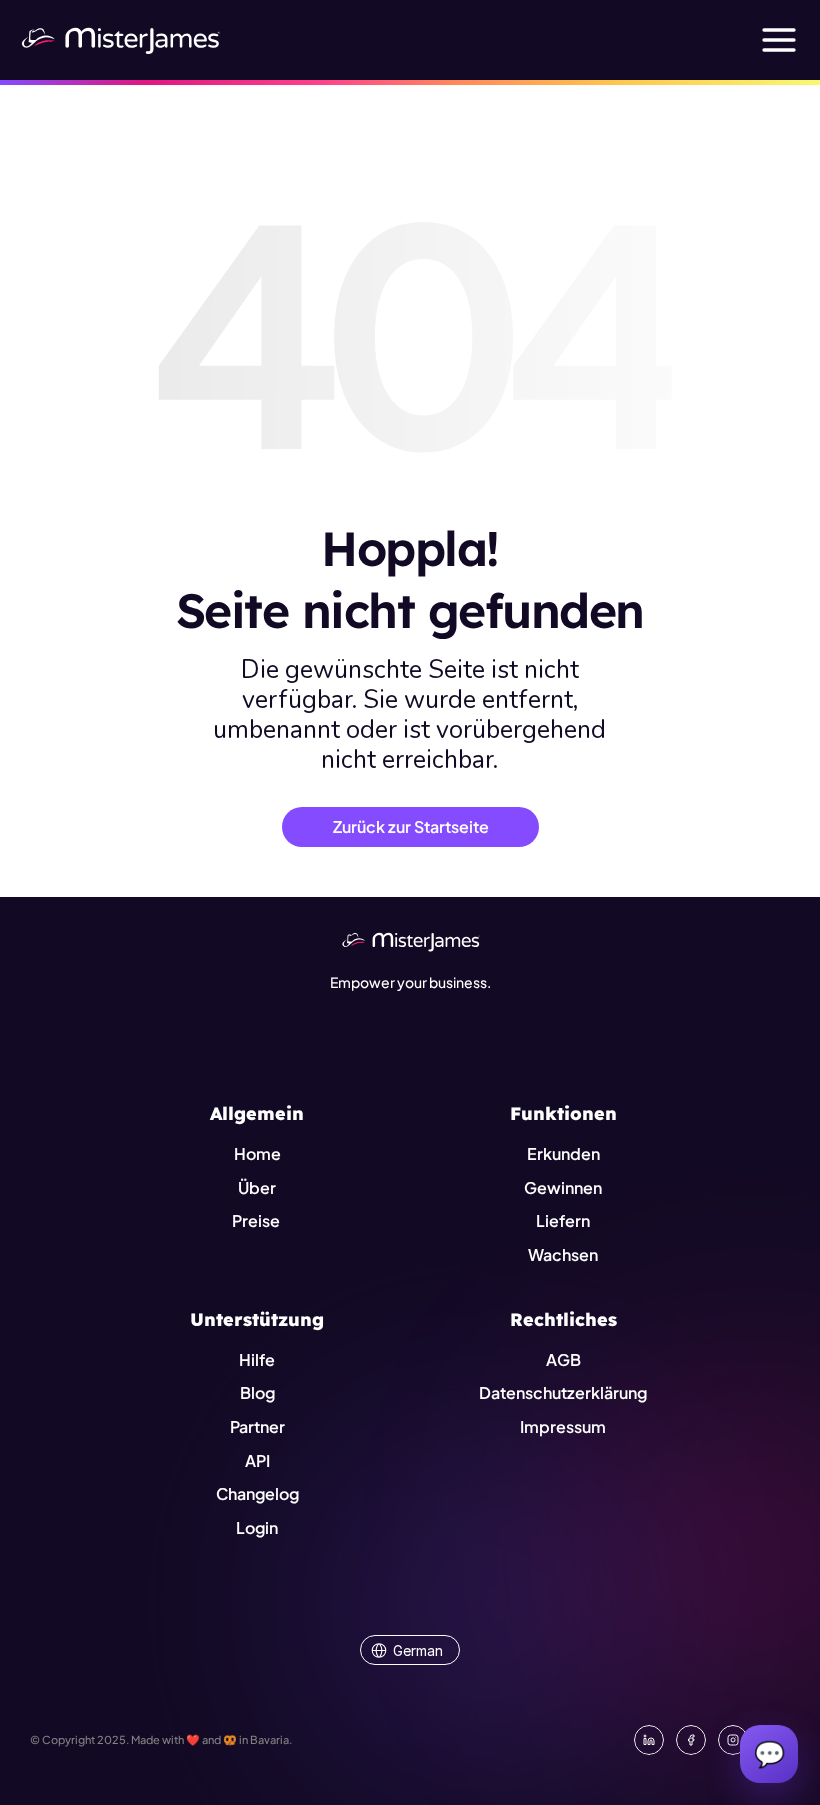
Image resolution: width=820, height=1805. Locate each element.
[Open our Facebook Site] (691, 1740)
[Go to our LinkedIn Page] (649, 1740)
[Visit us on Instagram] (733, 1740)
